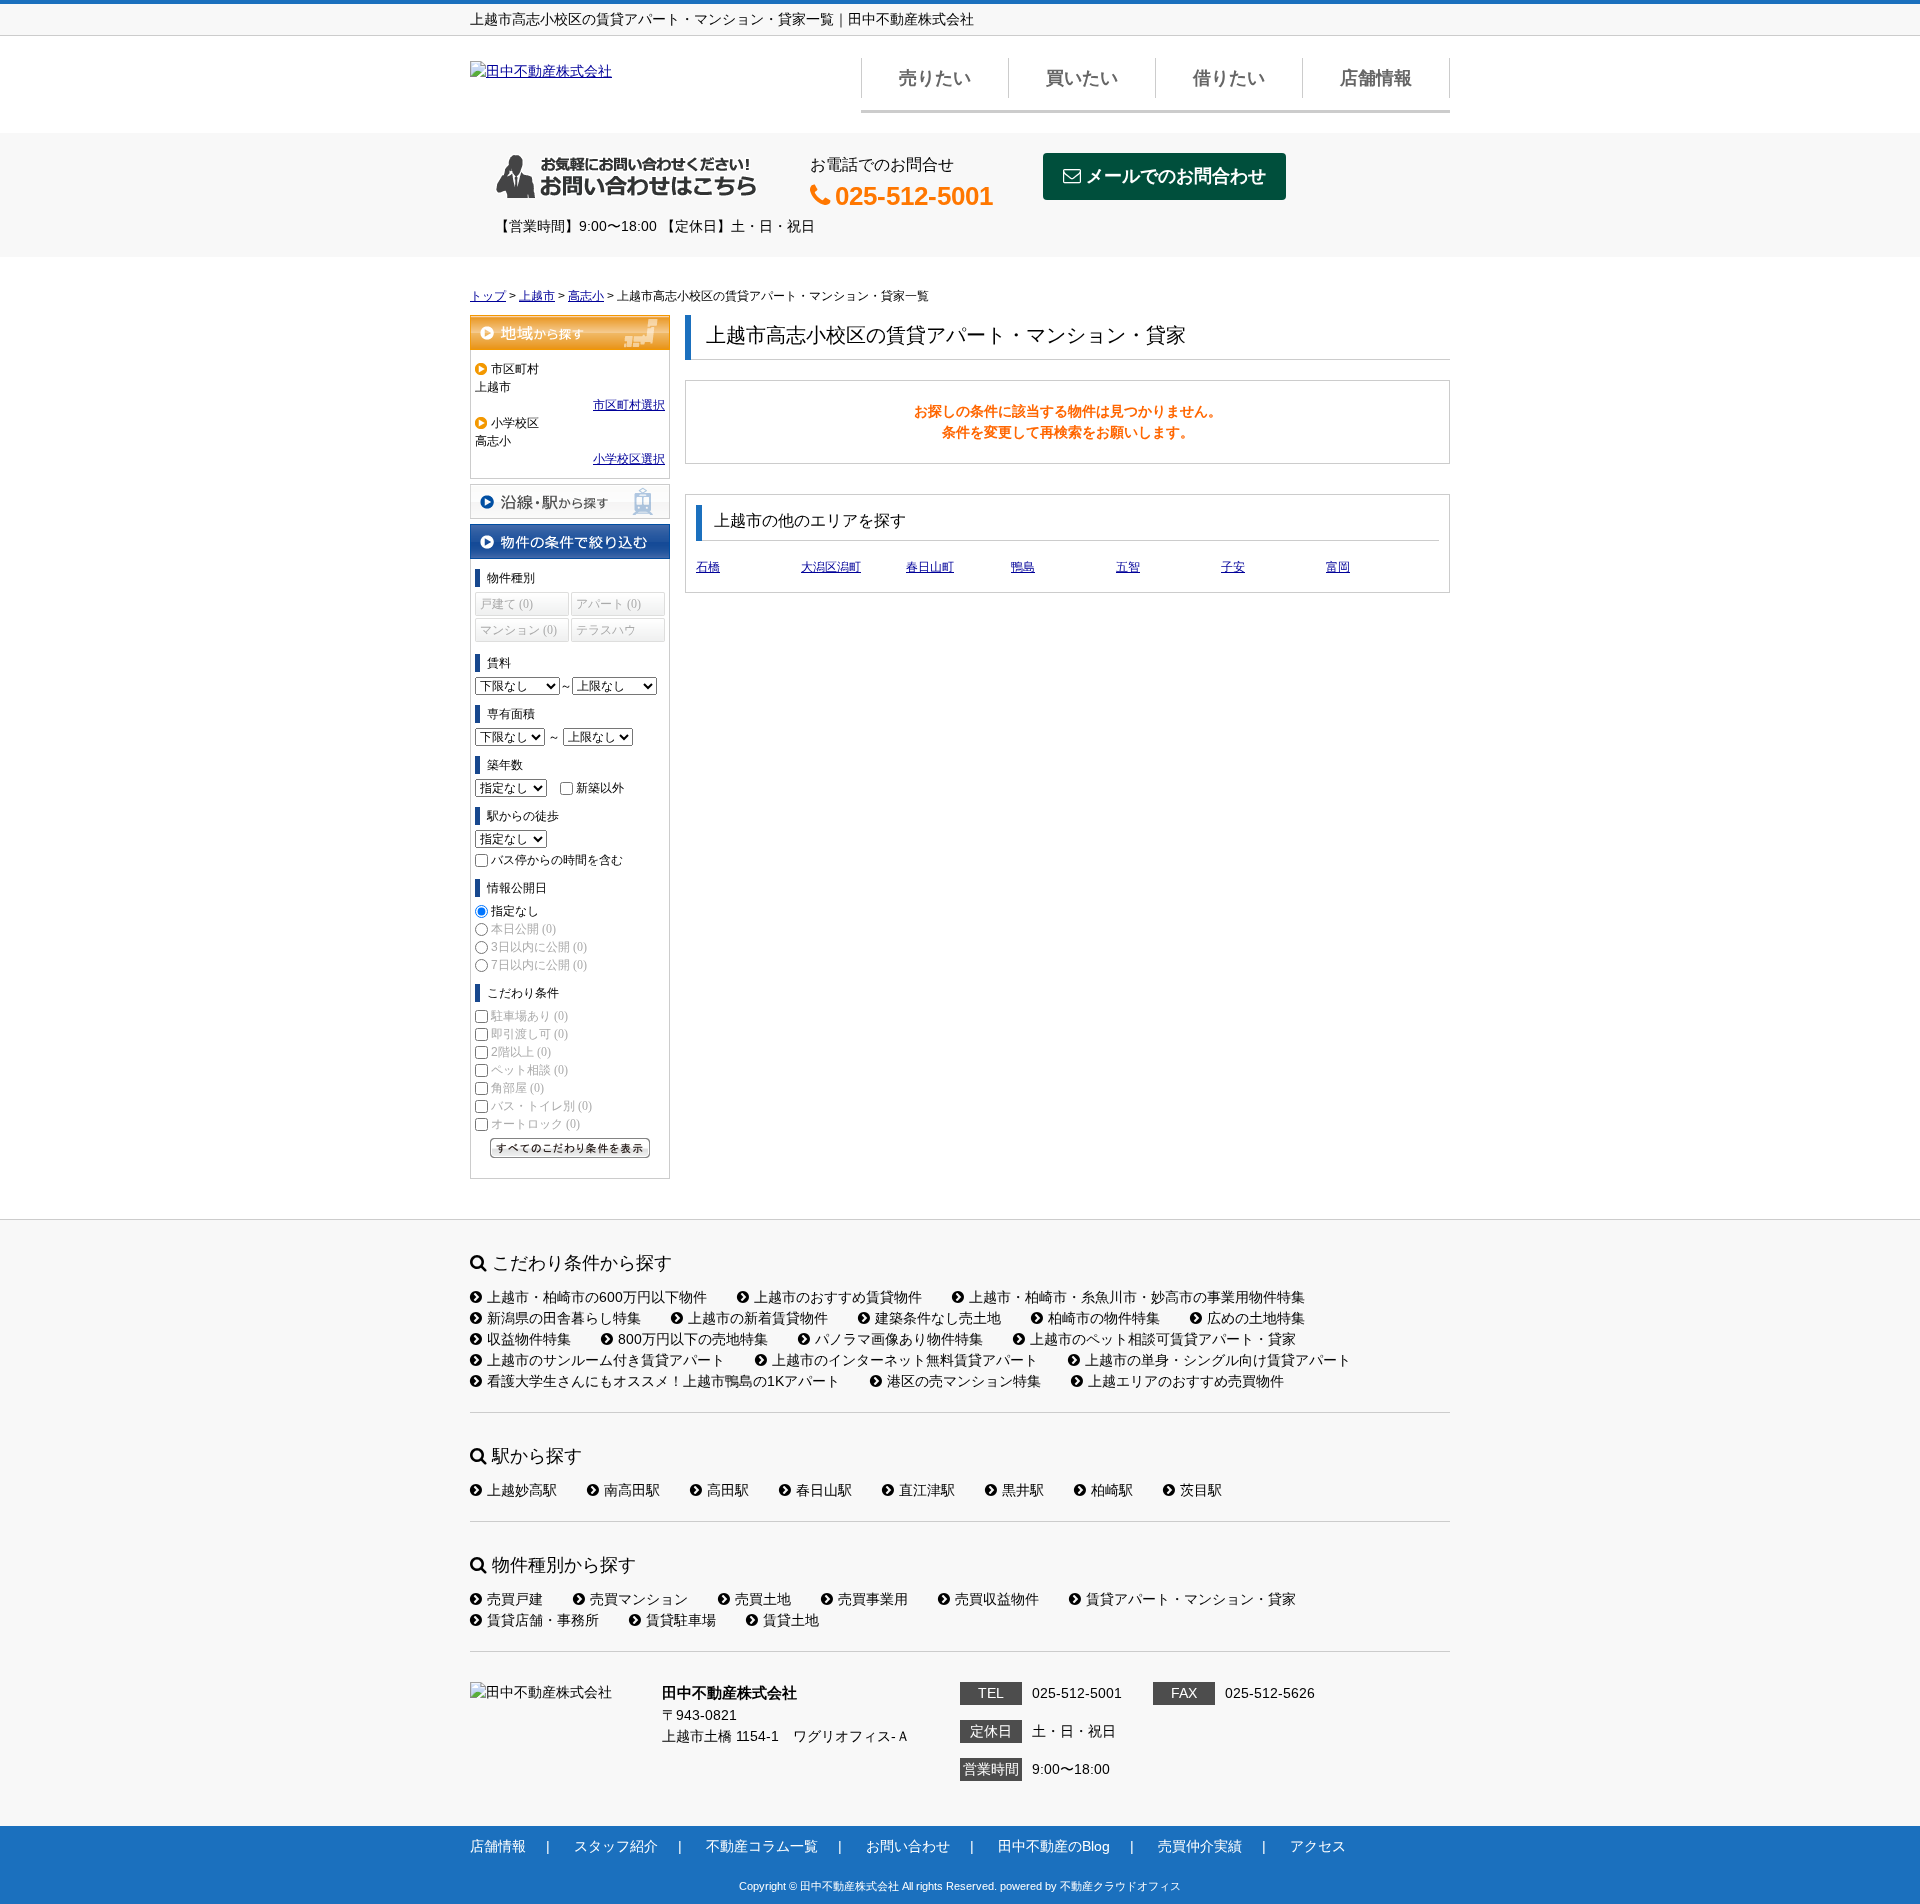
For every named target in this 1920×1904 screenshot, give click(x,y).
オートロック (535, 1124)
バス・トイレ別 (541, 1106)
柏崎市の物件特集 (1104, 1318)
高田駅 (728, 1490)
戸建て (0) (506, 604)
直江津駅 (927, 1490)
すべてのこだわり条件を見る (570, 1148)
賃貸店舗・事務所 (543, 1620)
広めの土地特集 (1256, 1318)
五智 (1128, 567)
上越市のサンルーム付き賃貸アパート (606, 1360)
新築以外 (600, 788)
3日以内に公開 (539, 947)
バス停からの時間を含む (557, 860)
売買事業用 (873, 1599)
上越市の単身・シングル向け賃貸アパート (1218, 1360)
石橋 (708, 567)
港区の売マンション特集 (964, 1381)
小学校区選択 (629, 459)
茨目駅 (1201, 1490)
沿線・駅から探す (570, 501)
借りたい (1229, 78)
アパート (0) (608, 604)
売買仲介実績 (1200, 1846)
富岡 (1338, 567)
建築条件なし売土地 (938, 1318)
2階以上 (521, 1052)
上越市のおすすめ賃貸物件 (838, 1297)
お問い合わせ (908, 1846)
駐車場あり (529, 1016)
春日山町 (930, 567)
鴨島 (1023, 567)
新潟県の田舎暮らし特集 (564, 1318)
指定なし (515, 911)
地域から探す (570, 332)
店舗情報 (1376, 78)
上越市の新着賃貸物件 (758, 1318)
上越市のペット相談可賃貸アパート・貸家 (1163, 1339)
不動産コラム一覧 (762, 1846)
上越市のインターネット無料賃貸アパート (905, 1360)
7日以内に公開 (539, 965)
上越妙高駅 (522, 1490)
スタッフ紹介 (616, 1846)
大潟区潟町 (831, 567)
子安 (1233, 567)
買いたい (1082, 78)
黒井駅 (1023, 1490)
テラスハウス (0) (606, 632)
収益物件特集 (529, 1339)
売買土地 (763, 1599)
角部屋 (517, 1088)
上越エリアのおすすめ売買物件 (1186, 1381)
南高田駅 (632, 1490)
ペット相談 (529, 1070)
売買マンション (639, 1599)
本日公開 (523, 929)
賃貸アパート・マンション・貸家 (1191, 1599)
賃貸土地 (791, 1620)
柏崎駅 (1112, 1490)
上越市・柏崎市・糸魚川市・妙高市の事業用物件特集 (1137, 1297)
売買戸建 (515, 1599)
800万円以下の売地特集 (693, 1339)
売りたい (935, 78)
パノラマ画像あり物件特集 (899, 1339)
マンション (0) (518, 630)
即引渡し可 (529, 1034)
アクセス (1318, 1846)
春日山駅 (824, 1490)
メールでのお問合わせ (1176, 176)
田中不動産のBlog (1054, 1846)
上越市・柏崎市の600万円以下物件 (597, 1297)
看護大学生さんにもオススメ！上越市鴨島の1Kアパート (663, 1381)
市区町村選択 (629, 405)
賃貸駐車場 (681, 1620)
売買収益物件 (997, 1599)
